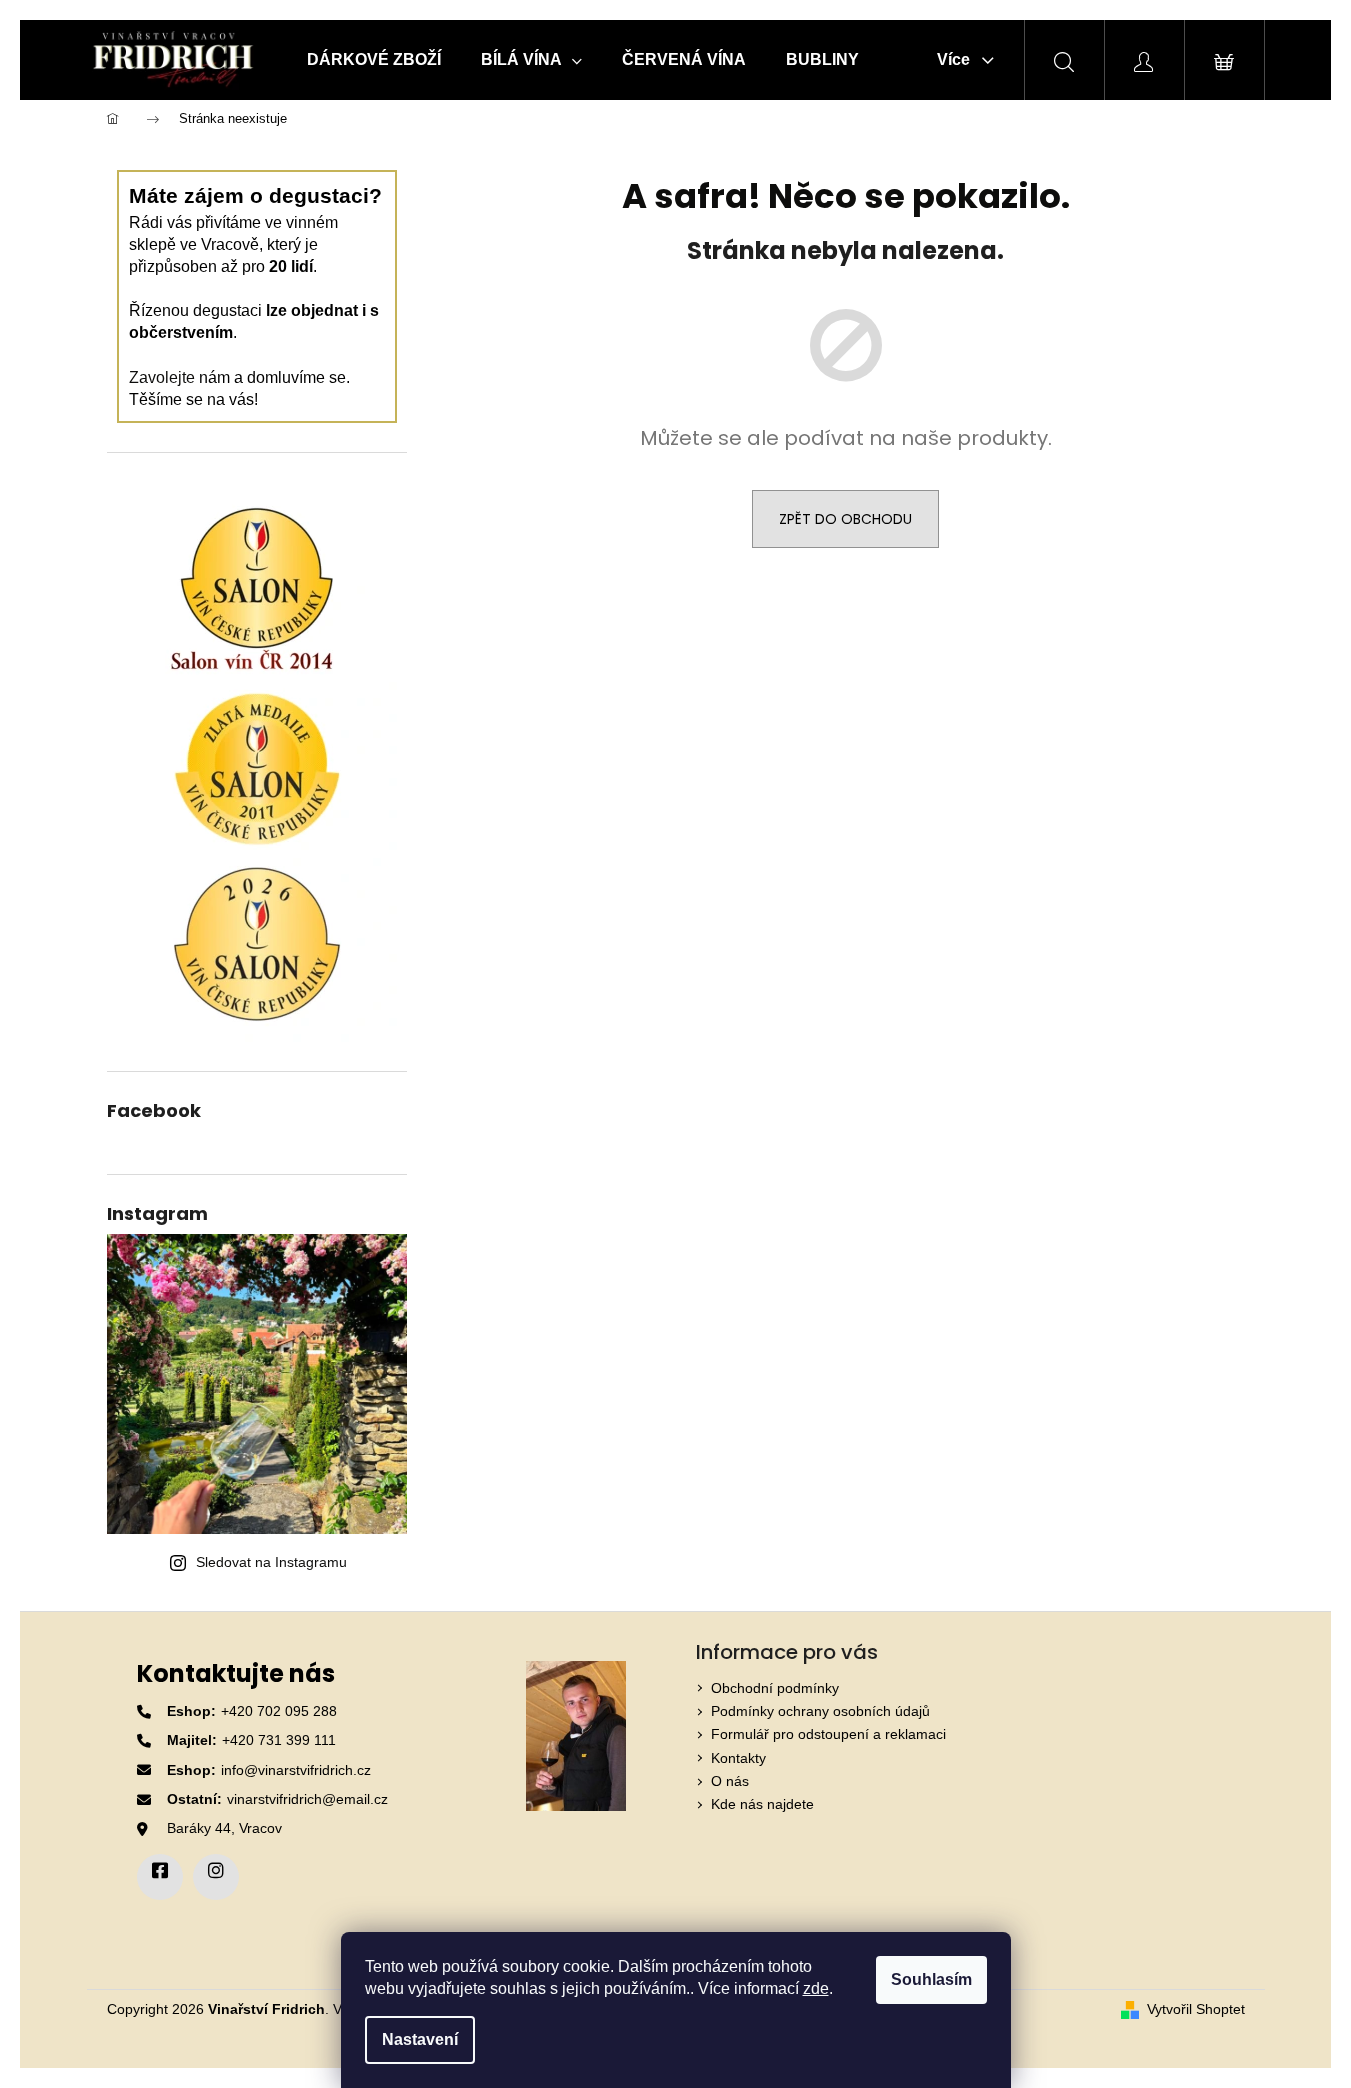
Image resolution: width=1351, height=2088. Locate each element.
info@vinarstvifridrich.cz (296, 1770)
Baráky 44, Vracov (224, 1828)
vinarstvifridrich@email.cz (307, 1799)
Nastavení (420, 2039)
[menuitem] (374, 60)
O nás (730, 1781)
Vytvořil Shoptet (1196, 2009)
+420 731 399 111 (279, 1740)
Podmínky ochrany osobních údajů (820, 1711)
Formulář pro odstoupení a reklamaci (828, 1734)
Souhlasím (931, 1979)
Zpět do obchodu (845, 519)
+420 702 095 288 (279, 1711)
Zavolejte (162, 377)
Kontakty (738, 1758)
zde (816, 1988)
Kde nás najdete (762, 1804)
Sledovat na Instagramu (271, 1562)
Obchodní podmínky (775, 1688)
